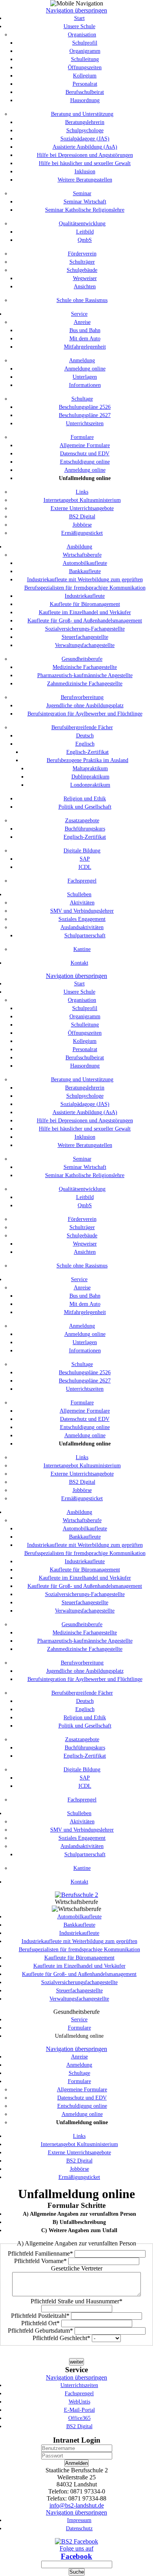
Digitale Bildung (82, 851)
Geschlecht (61, 2338)
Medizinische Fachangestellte (85, 667)
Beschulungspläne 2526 (85, 407)
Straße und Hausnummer (76, 2301)
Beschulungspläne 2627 (85, 415)
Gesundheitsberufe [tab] (76, 2012)
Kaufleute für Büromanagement (85, 604)
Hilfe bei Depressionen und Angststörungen (85, 155)
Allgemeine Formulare (85, 445)
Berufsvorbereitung (82, 697)
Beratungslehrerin (85, 122)
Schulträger (82, 262)
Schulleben (79, 894)
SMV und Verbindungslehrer (82, 911)
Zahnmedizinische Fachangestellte (85, 684)
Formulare (82, 437)
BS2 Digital (82, 517)
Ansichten (85, 287)
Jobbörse (82, 525)
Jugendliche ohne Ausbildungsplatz (85, 706)
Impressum (79, 2520)
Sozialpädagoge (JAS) (85, 139)
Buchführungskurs (85, 829)
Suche (77, 2572)
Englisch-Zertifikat (87, 752)
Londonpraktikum (90, 785)
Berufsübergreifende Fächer (82, 727)
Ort (40, 2323)
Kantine (82, 949)
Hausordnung (85, 100)
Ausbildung (79, 547)
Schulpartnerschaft (85, 936)
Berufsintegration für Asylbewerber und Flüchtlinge (85, 714)
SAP (85, 859)
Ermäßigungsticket (82, 533)
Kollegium (85, 76)
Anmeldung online (85, 369)
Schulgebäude (82, 270)
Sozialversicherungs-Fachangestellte (85, 629)
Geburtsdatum (40, 2331)
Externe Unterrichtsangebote (82, 508)
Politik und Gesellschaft (85, 807)
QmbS (85, 240)
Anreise (82, 322)
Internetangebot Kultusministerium (82, 500)
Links (82, 492)
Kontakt (79, 963)
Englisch (85, 744)
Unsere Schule (79, 26)
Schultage (82, 399)
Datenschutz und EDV (85, 454)
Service (79, 314)
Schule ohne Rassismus (82, 300)
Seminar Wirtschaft (85, 202)
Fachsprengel (82, 881)
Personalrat (85, 84)
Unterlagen (85, 377)
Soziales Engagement (82, 919)
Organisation (82, 35)
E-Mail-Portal (79, 2410)
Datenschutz (79, 2528)
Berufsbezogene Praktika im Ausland (87, 760)
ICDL (85, 867)
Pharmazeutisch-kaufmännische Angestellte (85, 675)
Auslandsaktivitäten (82, 927)
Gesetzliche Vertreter (77, 2268)
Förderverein (82, 254)
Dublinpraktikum (90, 777)
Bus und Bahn (85, 330)
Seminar (82, 193)
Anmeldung (82, 360)
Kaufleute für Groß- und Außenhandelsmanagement (85, 621)
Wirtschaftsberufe (82, 555)
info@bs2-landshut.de (77, 2505)
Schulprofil (85, 43)
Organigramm (85, 51)
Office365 (79, 2418)
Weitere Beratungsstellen (85, 180)
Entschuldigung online (85, 462)
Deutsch (85, 736)
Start (79, 18)
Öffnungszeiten (85, 67)
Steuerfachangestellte (85, 637)
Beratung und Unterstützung (82, 114)
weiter (76, 2362)
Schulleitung (85, 59)
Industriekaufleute (85, 596)
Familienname (40, 2253)
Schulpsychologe (85, 130)
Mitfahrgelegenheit (85, 347)
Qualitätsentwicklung (82, 224)
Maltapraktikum (90, 768)
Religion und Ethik (85, 799)
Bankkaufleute (85, 571)
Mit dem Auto (85, 339)
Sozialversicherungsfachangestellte (79, 1982)
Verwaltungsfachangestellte (85, 645)
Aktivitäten (82, 903)
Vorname (40, 2261)
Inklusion (85, 172)
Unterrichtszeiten (85, 423)
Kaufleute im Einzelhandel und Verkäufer (85, 612)
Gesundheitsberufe (82, 659)
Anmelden (76, 2463)
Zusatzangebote (82, 821)
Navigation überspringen (76, 10)
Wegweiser (85, 278)
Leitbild (85, 232)
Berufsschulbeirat (85, 92)
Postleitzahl (40, 2316)
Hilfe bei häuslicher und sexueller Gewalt (85, 163)
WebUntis (79, 2402)
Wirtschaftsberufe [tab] (76, 1902)
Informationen (85, 385)
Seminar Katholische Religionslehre (85, 210)
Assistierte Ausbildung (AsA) (85, 147)
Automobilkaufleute (85, 563)
